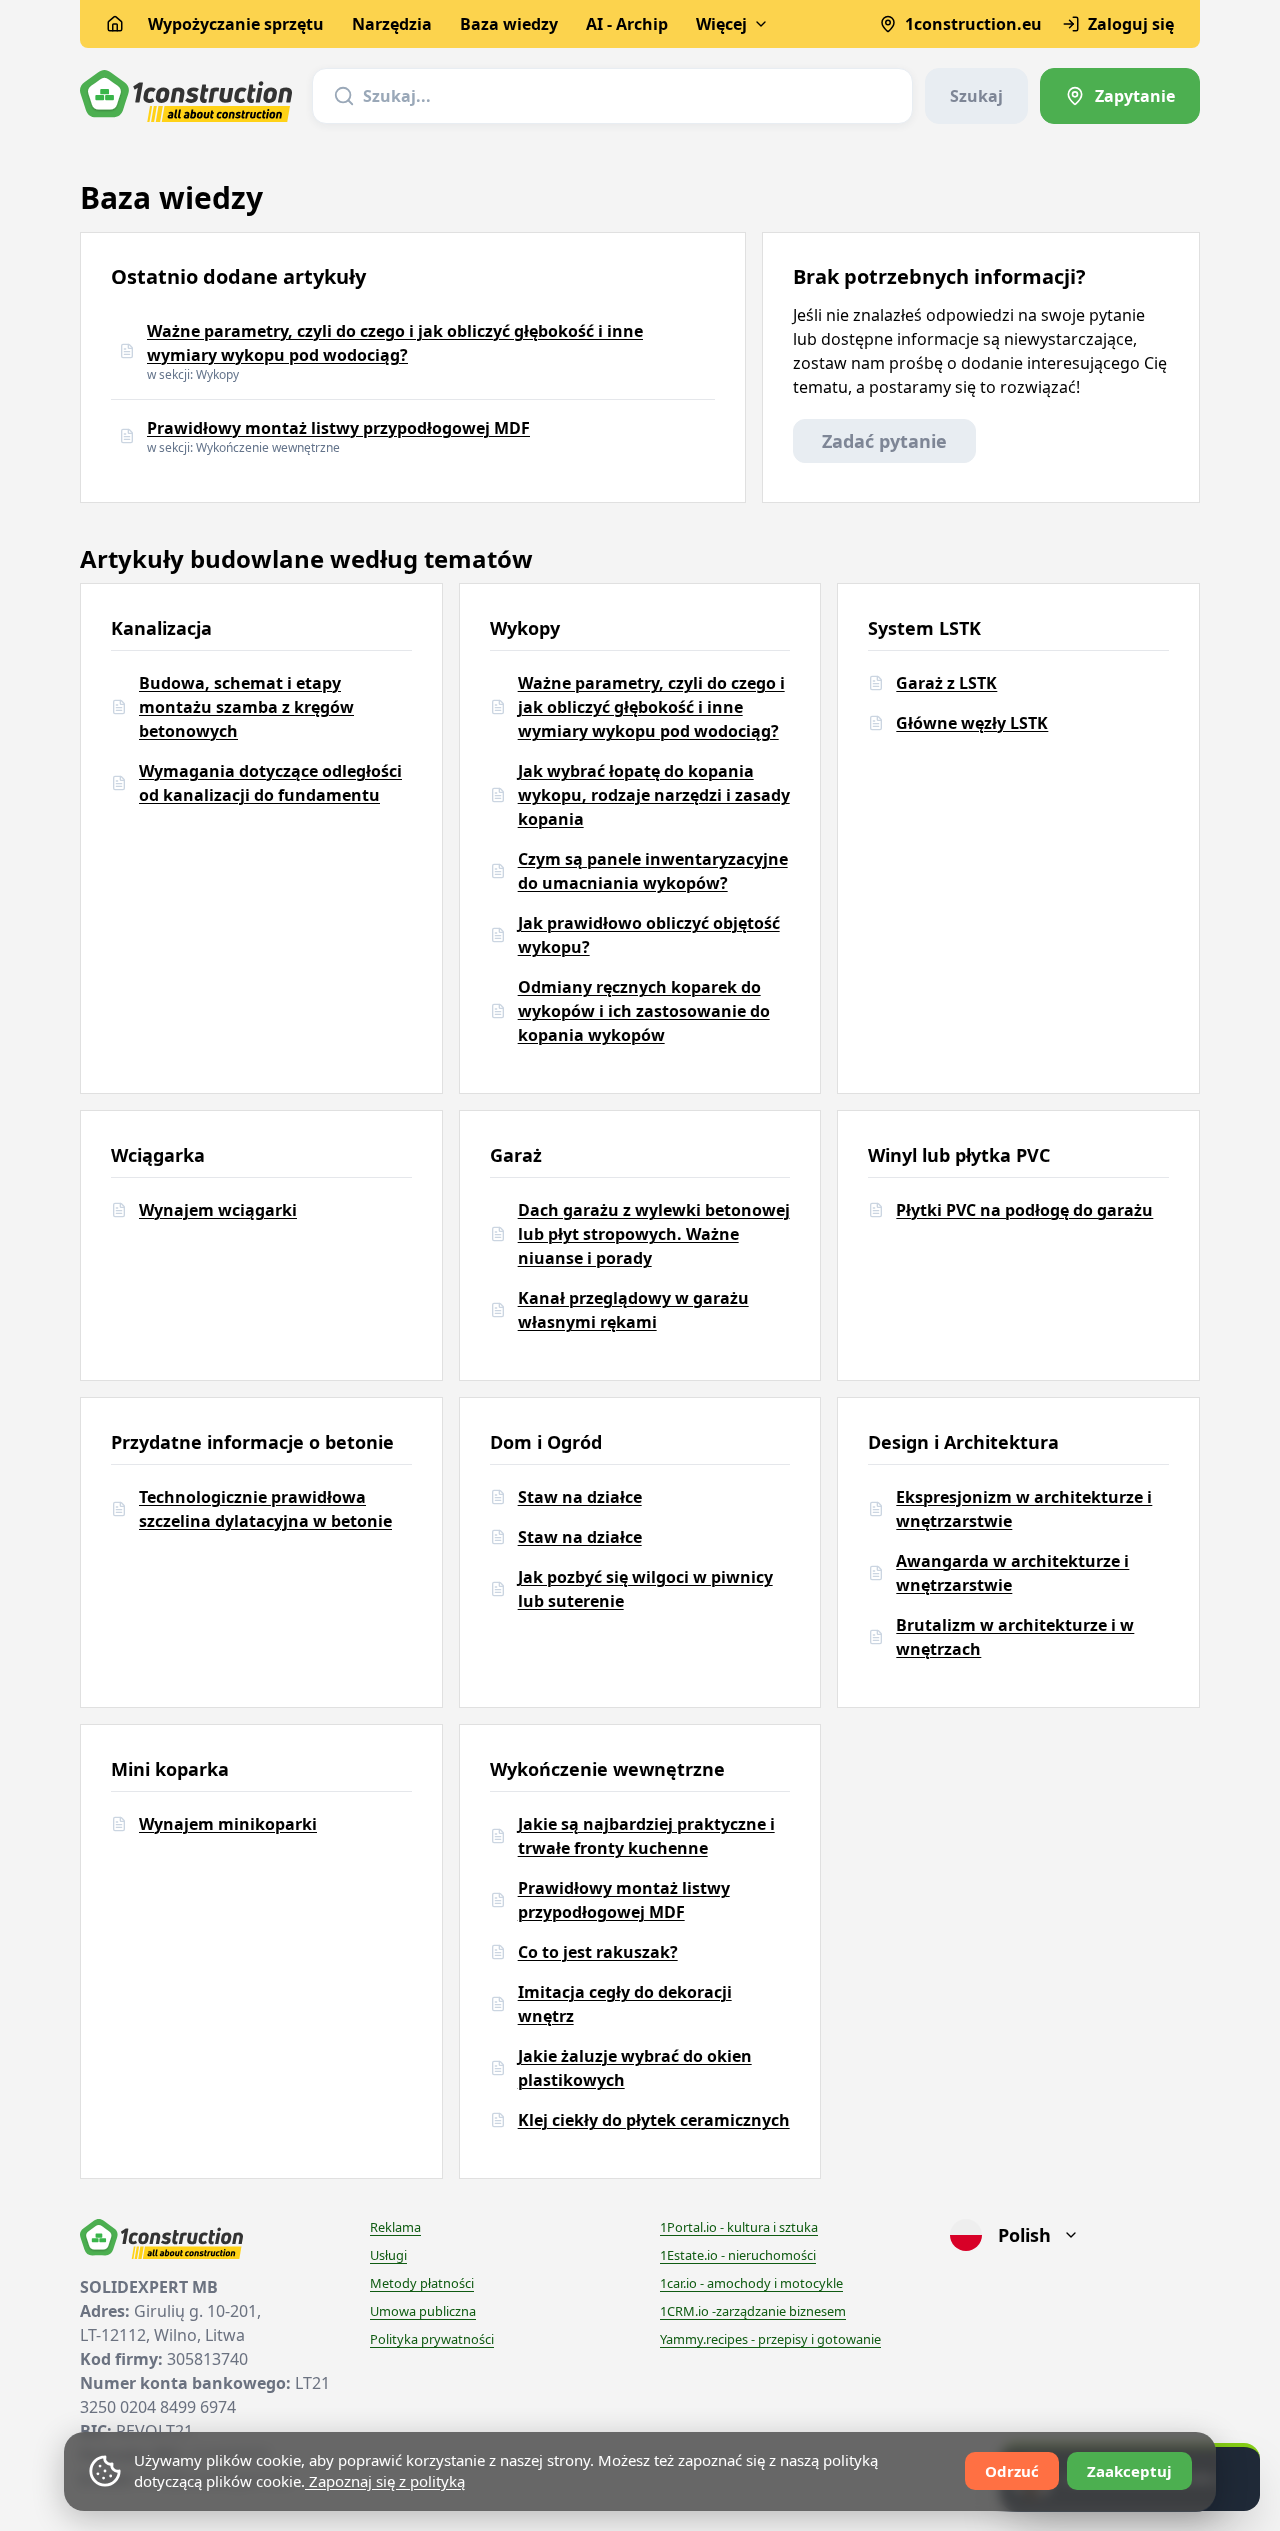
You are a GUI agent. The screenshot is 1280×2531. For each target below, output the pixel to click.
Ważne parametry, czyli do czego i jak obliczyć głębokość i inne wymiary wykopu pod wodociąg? (395, 343)
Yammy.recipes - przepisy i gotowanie (770, 2339)
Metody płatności (422, 2283)
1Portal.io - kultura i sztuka (739, 2227)
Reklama (395, 2227)
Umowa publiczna (423, 2311)
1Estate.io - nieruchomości (738, 2255)
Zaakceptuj (1129, 2471)
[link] (1120, 96)
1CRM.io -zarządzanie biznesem (753, 2311)
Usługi (388, 2255)
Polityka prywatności (432, 2339)
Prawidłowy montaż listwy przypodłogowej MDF (338, 428)
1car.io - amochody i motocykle (751, 2283)
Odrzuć (1012, 2471)
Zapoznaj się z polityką (385, 2481)
